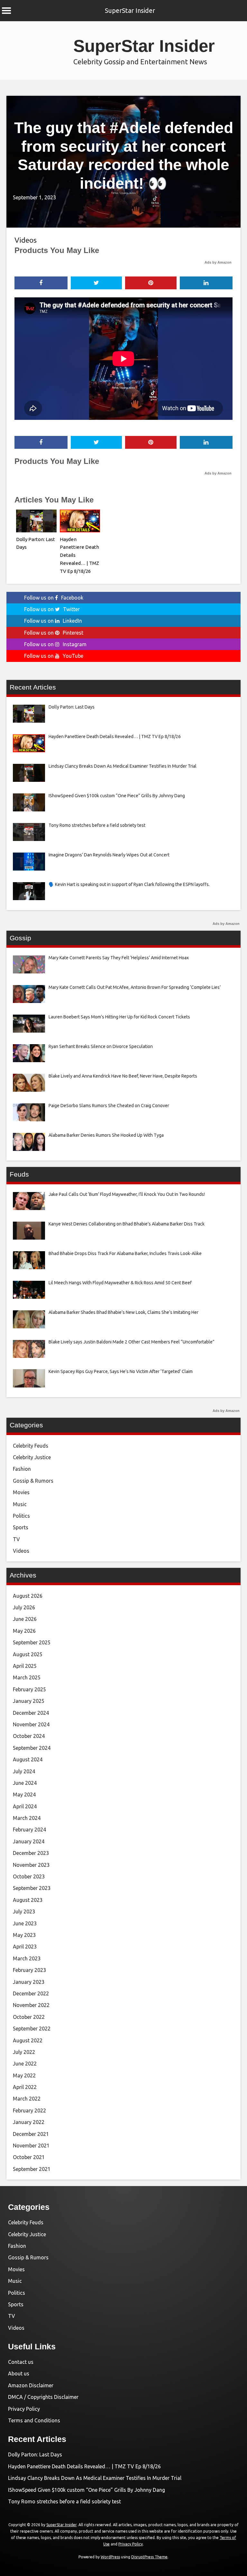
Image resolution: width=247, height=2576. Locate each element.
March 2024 (27, 1818)
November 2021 (31, 2146)
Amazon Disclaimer (31, 2385)
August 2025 (28, 1654)
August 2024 (28, 1759)
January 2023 (29, 1982)
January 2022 (29, 2122)
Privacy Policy (24, 2409)
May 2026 (24, 1631)
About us (19, 2373)
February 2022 (29, 2111)
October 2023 (29, 1876)
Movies (21, 1492)
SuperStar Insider (130, 10)
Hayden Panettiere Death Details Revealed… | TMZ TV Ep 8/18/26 (84, 2466)
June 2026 (25, 1619)
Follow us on (54, 598)
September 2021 (32, 2169)
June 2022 (25, 2064)
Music (20, 1504)
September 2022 (32, 2029)
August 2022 (28, 2040)
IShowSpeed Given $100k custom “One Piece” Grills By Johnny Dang (87, 2490)
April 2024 (25, 1806)
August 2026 (28, 1596)
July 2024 (24, 1771)
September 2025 (32, 1642)
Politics (21, 1516)
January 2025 (29, 1701)
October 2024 (29, 1736)
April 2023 (25, 1947)
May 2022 (24, 2075)
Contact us (21, 2362)
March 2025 (27, 1677)
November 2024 (31, 1724)
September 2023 (32, 1888)
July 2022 (24, 2052)
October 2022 (29, 2017)
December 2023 (31, 1853)
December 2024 (31, 1713)
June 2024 (25, 1783)
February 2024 (29, 1830)
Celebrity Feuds (31, 1446)
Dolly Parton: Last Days (35, 2454)
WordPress (110, 2557)
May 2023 (24, 1935)
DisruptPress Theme (149, 2557)
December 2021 (31, 2134)
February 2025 (29, 1689)
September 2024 (32, 1748)
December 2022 (31, 1993)
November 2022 (31, 2005)
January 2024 (29, 1841)
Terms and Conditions (34, 2420)
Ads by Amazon (218, 262)
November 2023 (31, 1865)
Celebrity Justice (32, 1457)
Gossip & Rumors (33, 1481)
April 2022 (25, 2087)
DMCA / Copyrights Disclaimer (43, 2397)
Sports (21, 1527)
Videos (26, 240)
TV (16, 1539)
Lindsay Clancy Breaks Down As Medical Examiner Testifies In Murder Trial (95, 2478)
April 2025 (25, 1666)
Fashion (22, 1469)
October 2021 (29, 2157)
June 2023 (25, 1923)
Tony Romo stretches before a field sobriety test (64, 2501)
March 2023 (27, 1958)
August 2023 (28, 1900)
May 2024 (24, 1794)
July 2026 (24, 1607)
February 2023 (29, 1970)
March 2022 (27, 2099)
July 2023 (24, 1912)
